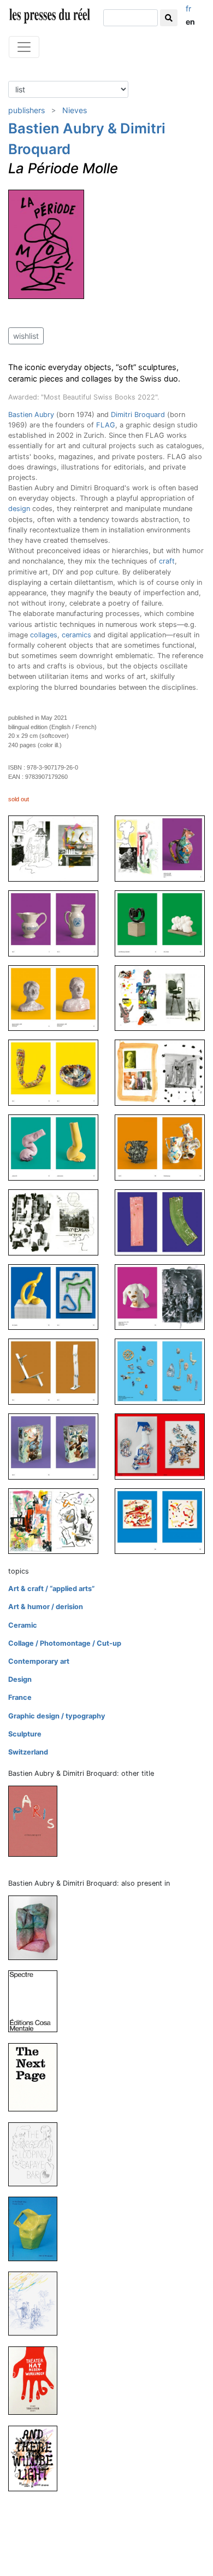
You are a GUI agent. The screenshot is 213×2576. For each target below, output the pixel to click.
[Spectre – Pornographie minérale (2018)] (37, 2001)
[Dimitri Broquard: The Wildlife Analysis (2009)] (37, 2303)
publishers (26, 110)
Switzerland (28, 1752)
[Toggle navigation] (24, 47)
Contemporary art (39, 1661)
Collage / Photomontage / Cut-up (65, 1643)
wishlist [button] (26, 336)
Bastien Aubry (31, 415)
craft (167, 561)
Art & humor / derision (46, 1607)
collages (44, 635)
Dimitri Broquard (138, 415)
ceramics (76, 635)
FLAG (106, 425)
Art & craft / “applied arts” (51, 1589)
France (20, 1697)
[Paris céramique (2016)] (37, 1821)
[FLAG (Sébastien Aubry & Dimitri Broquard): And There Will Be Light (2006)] (37, 2458)
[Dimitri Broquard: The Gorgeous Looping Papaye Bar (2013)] (37, 2154)
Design (20, 1679)
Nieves (75, 110)
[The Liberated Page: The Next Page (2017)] (37, 2077)
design (19, 509)
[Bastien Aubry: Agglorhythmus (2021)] (37, 1927)
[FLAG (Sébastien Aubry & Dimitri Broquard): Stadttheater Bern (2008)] (37, 2380)
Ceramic (23, 1625)
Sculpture (25, 1734)
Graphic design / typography (57, 1716)
